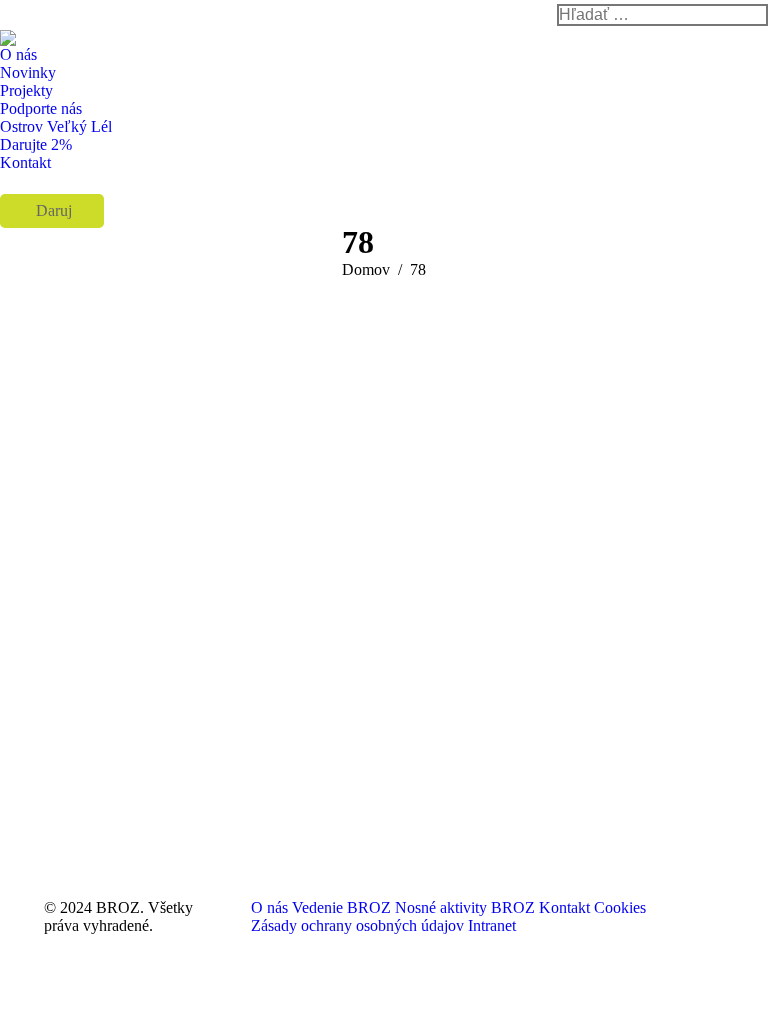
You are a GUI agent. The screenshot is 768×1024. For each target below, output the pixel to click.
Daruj (52, 210)
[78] (384, 584)
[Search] (662, 15)
